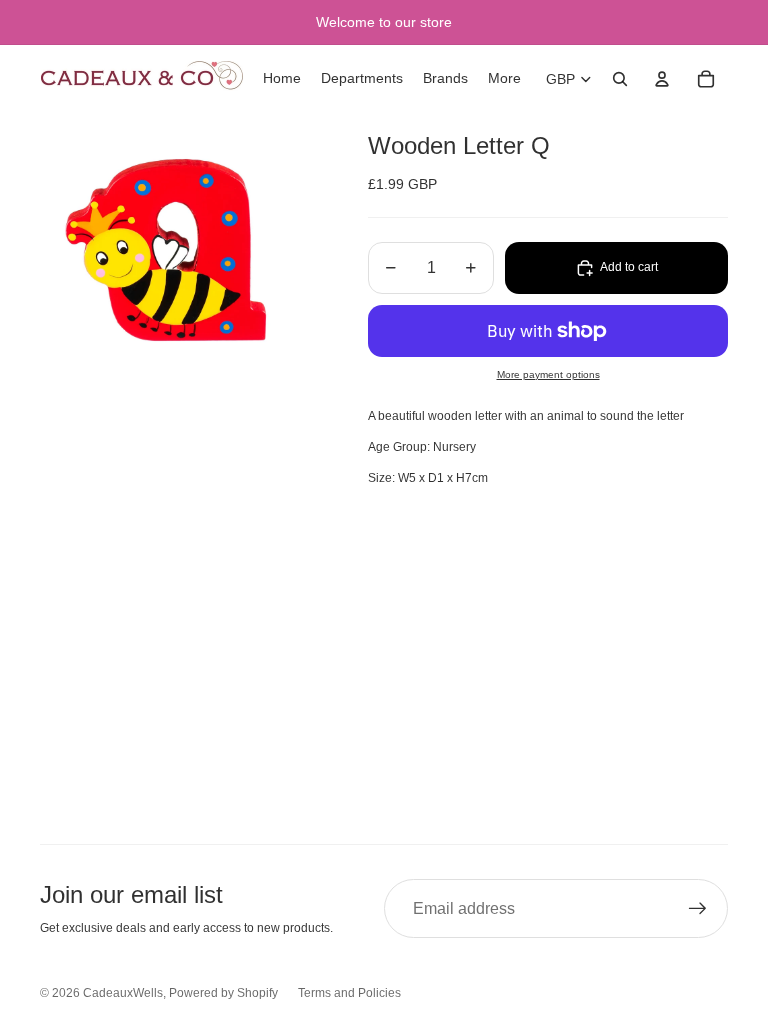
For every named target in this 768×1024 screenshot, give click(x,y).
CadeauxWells (123, 993)
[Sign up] (698, 909)
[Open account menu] (662, 79)
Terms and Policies (349, 993)
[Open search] (620, 79)
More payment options (548, 374)
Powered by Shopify (223, 993)
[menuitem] (504, 79)
